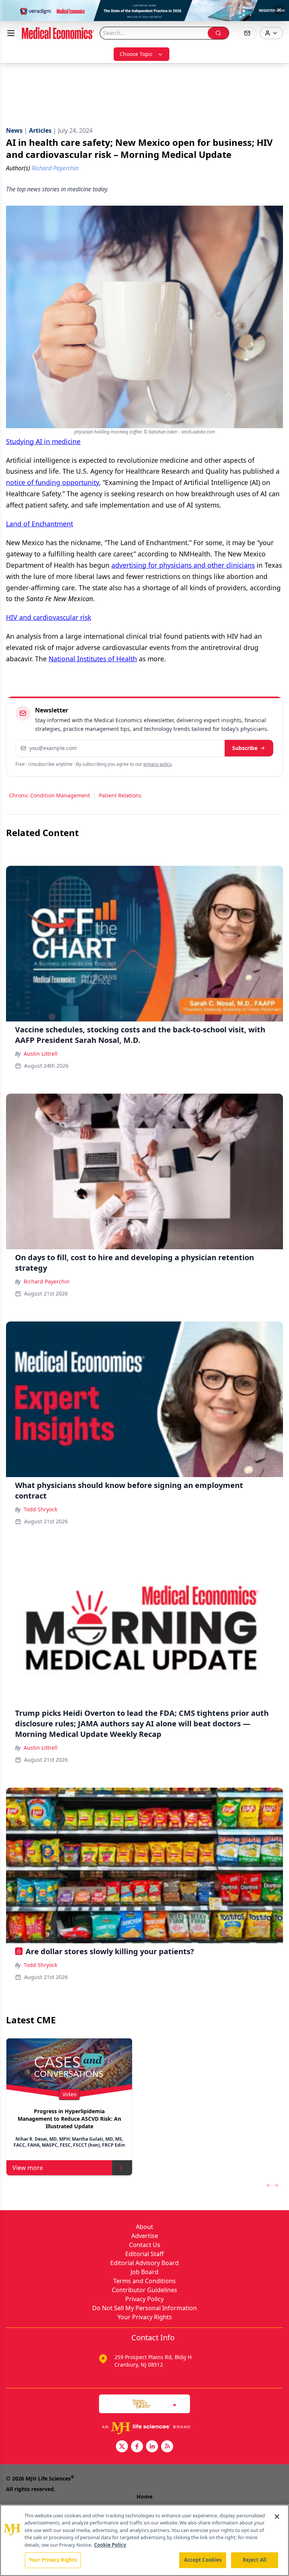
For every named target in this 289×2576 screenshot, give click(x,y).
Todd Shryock (40, 1509)
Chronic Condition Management (49, 795)
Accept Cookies (203, 2560)
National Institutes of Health (93, 659)
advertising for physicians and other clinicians (183, 565)
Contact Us (145, 2245)
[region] (144, 2540)
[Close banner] (279, 10)
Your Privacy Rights (145, 2317)
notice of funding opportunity (52, 482)
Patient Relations (120, 795)
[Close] (277, 2517)
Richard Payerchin (47, 1281)
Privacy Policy (144, 2299)
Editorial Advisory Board (144, 2263)
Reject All (255, 2560)
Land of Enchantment (40, 524)
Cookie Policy (110, 2545)
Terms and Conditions (144, 2281)
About (144, 2227)
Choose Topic (136, 54)
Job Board (144, 2272)
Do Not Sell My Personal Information (144, 2308)
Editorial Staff (144, 2254)
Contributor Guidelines (144, 2290)
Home (144, 2496)
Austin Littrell (41, 1054)
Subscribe (245, 748)
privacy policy (157, 764)
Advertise (145, 2236)
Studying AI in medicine (43, 441)
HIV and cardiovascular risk (49, 617)
